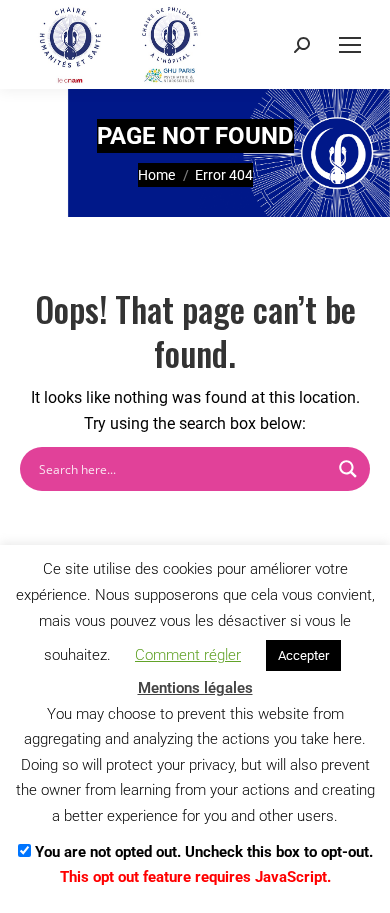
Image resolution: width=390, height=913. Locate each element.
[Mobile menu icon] (350, 45)
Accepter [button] (303, 655)
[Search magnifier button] (348, 469)
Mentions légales (195, 688)
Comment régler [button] (188, 655)
